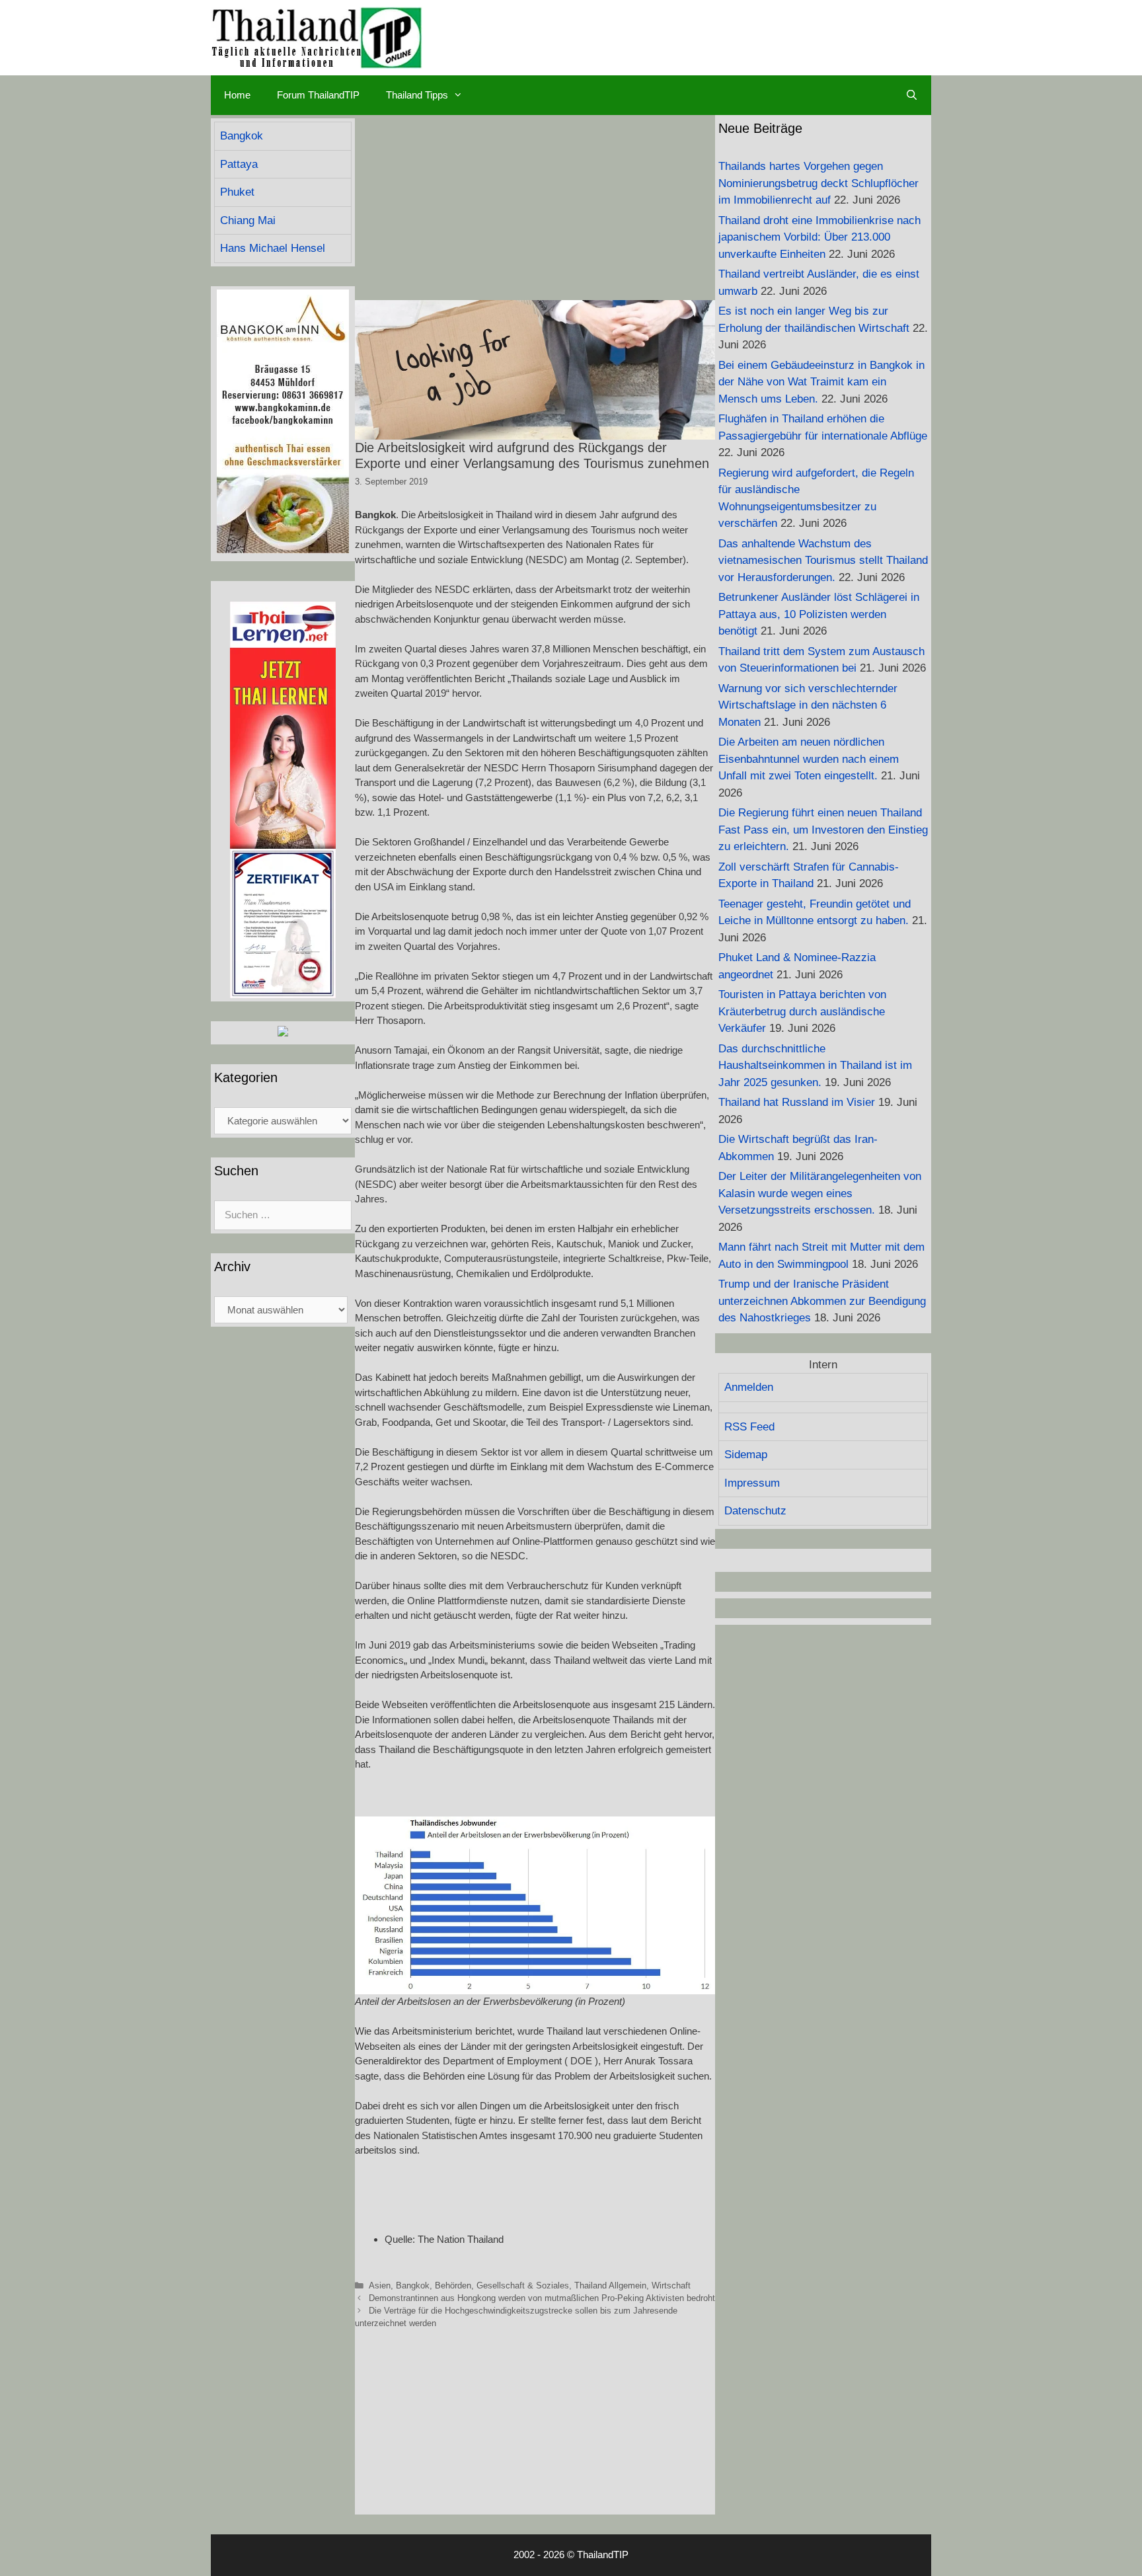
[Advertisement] (535, 208)
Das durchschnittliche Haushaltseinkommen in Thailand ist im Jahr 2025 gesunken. (815, 1066)
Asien (380, 2285)
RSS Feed (749, 1427)
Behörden (453, 2285)
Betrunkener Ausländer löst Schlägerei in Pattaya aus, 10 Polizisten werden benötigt (819, 614)
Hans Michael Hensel (273, 248)
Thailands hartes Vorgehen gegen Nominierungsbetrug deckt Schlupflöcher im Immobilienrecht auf (818, 183)
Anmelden (749, 1387)
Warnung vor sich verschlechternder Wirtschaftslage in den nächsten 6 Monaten (808, 705)
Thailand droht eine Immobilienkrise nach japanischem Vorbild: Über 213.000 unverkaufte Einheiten (819, 237)
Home (237, 95)
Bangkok (413, 2285)
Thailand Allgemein (610, 2285)
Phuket (237, 192)
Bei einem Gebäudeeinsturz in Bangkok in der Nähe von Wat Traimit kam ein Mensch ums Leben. (821, 382)
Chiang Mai (248, 220)
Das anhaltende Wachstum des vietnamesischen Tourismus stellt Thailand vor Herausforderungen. (823, 561)
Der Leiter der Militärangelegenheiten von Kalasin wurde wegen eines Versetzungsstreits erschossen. (820, 1193)
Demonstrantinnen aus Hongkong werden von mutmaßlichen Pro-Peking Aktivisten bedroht (542, 2298)
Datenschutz (755, 1511)
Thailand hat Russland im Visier (797, 1102)
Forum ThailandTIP (318, 95)
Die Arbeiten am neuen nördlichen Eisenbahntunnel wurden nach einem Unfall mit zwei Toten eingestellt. (809, 759)
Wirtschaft (671, 2285)
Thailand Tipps (417, 95)
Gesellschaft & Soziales (523, 2285)
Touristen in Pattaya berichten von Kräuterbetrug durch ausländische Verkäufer (802, 1011)
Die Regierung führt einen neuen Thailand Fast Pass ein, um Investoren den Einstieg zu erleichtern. (823, 830)
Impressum (752, 1483)
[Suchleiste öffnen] (912, 95)
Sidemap (746, 1455)
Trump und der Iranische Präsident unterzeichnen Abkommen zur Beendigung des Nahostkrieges (822, 1301)
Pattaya (239, 164)
